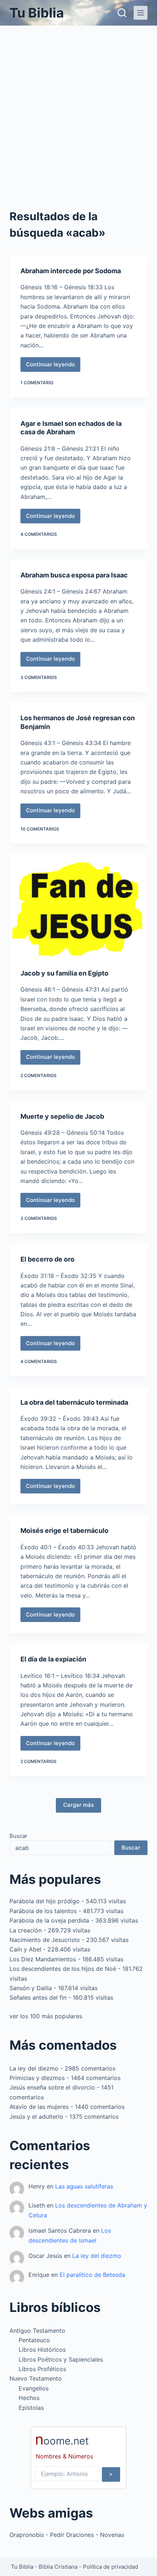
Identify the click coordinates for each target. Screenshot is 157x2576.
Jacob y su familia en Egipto (64, 973)
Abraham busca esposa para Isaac (74, 575)
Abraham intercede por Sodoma (71, 271)
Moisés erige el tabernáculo (64, 1531)
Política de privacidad (110, 2567)
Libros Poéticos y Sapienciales (61, 2359)
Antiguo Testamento (37, 2331)
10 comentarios (40, 829)
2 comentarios (39, 1075)
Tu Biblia (37, 13)
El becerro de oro (47, 1259)
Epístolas (31, 2408)
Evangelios (34, 2388)
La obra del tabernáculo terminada (74, 1402)
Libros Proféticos (42, 2369)
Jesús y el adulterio (36, 2117)
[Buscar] (122, 13)
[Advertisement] (78, 108)
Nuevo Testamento (36, 2378)
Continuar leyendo (51, 366)
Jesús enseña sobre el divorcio (52, 2087)
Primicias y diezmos (37, 2078)
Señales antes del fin (38, 1997)
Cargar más (78, 1805)
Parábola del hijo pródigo (45, 1901)
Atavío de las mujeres (39, 2107)
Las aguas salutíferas (84, 2186)
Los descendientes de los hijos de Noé (63, 1969)
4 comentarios (39, 534)
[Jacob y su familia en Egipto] (78, 906)
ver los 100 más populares (46, 2016)
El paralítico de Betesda (92, 2275)
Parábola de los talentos (43, 1911)
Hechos (29, 2398)
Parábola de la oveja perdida (49, 1920)
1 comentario (37, 383)
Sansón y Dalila (31, 1988)
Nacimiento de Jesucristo (45, 1940)
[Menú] (141, 13)
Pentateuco (34, 2340)
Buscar (18, 1836)
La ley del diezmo (34, 2068)
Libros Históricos (42, 2350)
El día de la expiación (53, 1659)
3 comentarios (39, 677)
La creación (26, 1930)
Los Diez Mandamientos (43, 1959)
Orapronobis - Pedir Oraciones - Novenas (67, 2535)
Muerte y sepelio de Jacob (62, 1116)
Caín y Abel (25, 1949)
